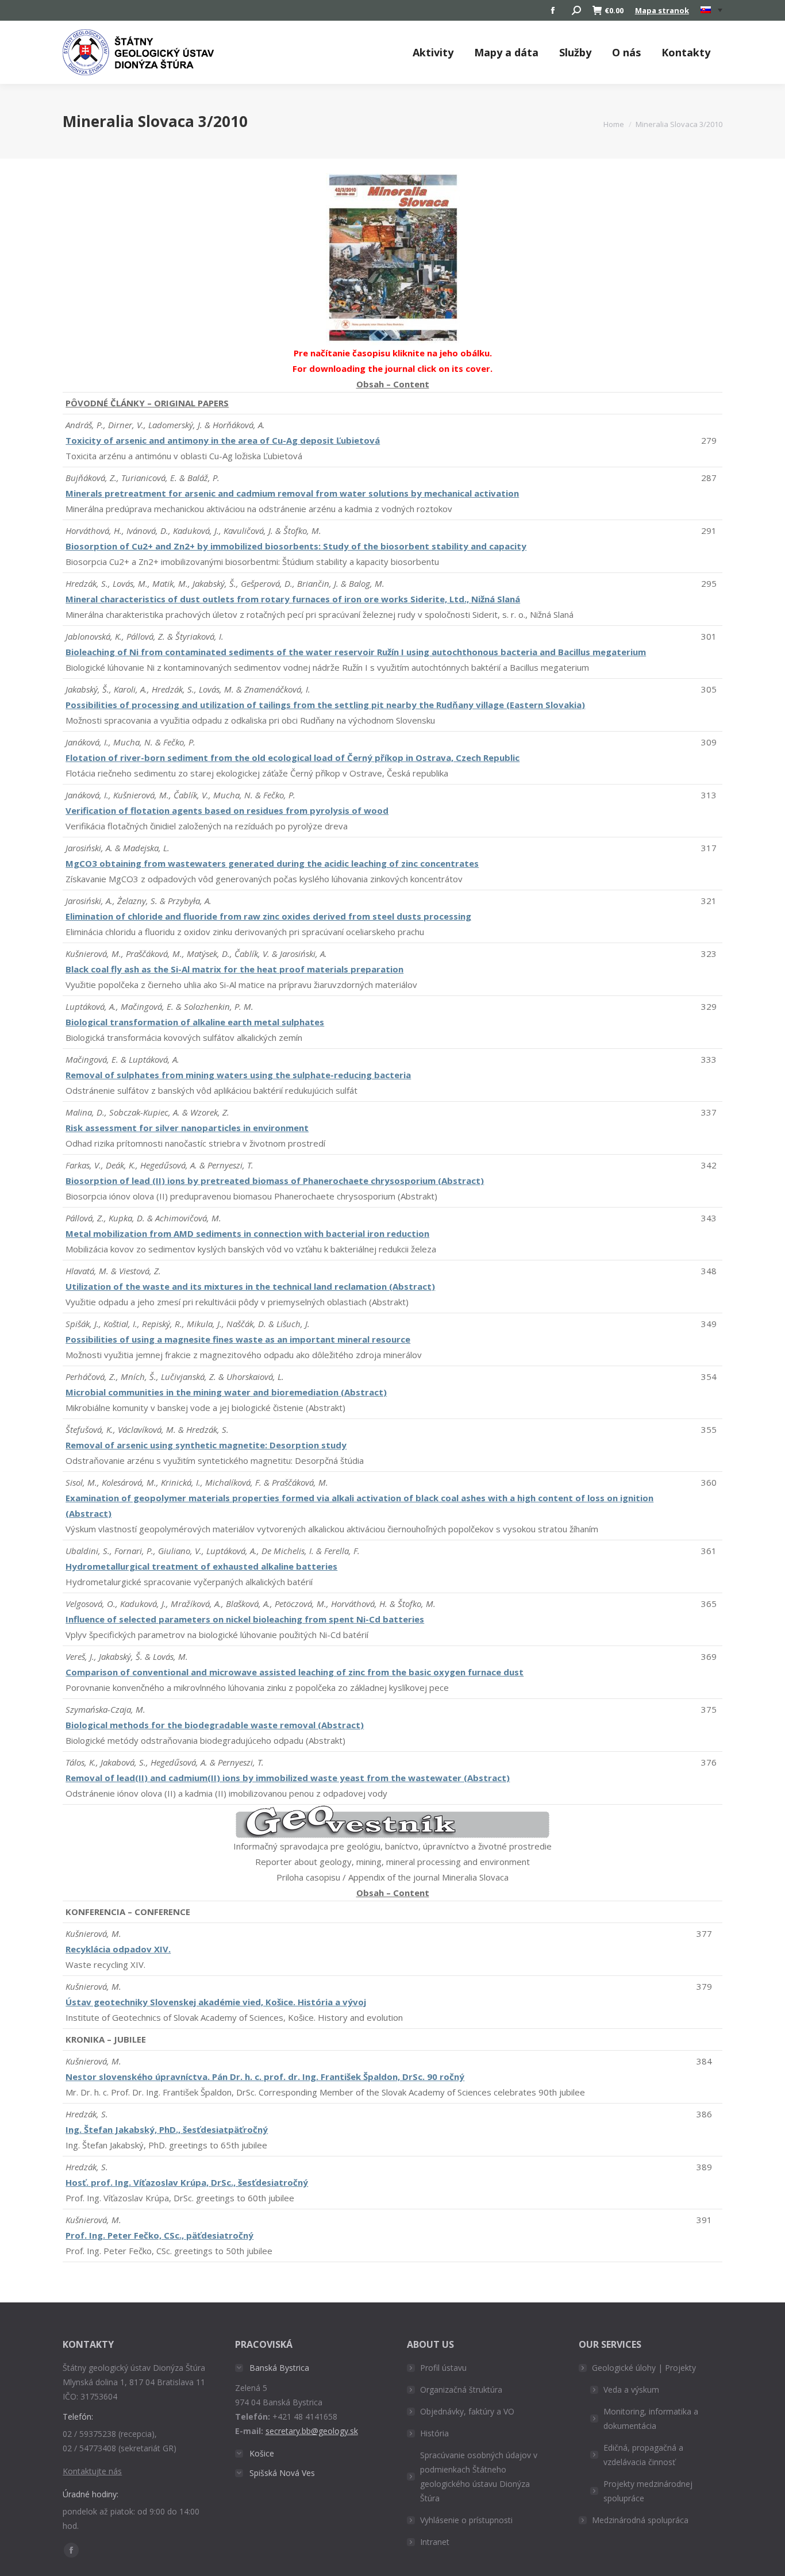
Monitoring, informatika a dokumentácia (651, 2419)
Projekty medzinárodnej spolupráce (648, 2491)
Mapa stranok (662, 10)
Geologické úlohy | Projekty (644, 2368)
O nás (626, 52)
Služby (575, 52)
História (434, 2433)
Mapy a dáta (506, 52)
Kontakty (686, 52)
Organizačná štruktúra (461, 2389)
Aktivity (433, 52)
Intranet (435, 2542)
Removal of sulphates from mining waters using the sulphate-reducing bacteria (238, 1075)
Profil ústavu (443, 2368)
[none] (711, 11)
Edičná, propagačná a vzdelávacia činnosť (643, 2455)
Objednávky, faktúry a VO (467, 2411)
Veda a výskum (631, 2389)
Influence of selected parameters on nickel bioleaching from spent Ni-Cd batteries (245, 1619)
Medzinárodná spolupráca (640, 2520)
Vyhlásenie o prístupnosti (466, 2520)
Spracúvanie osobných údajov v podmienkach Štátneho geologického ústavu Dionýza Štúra (479, 2477)
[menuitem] (711, 10)
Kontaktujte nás (92, 2471)
